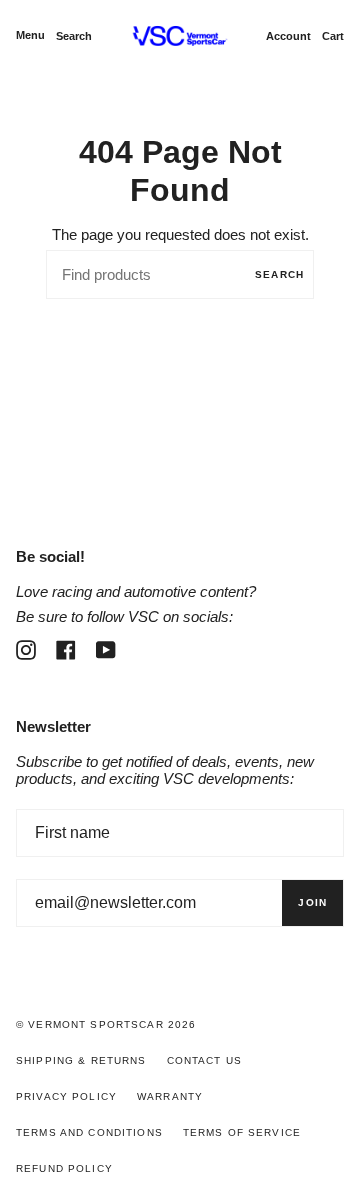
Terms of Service (242, 1132)
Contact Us (204, 1060)
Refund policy (64, 1168)
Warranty (170, 1096)
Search (279, 274)
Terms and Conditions (89, 1132)
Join (312, 902)
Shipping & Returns (81, 1060)
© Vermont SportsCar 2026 (106, 1024)
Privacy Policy (66, 1096)
